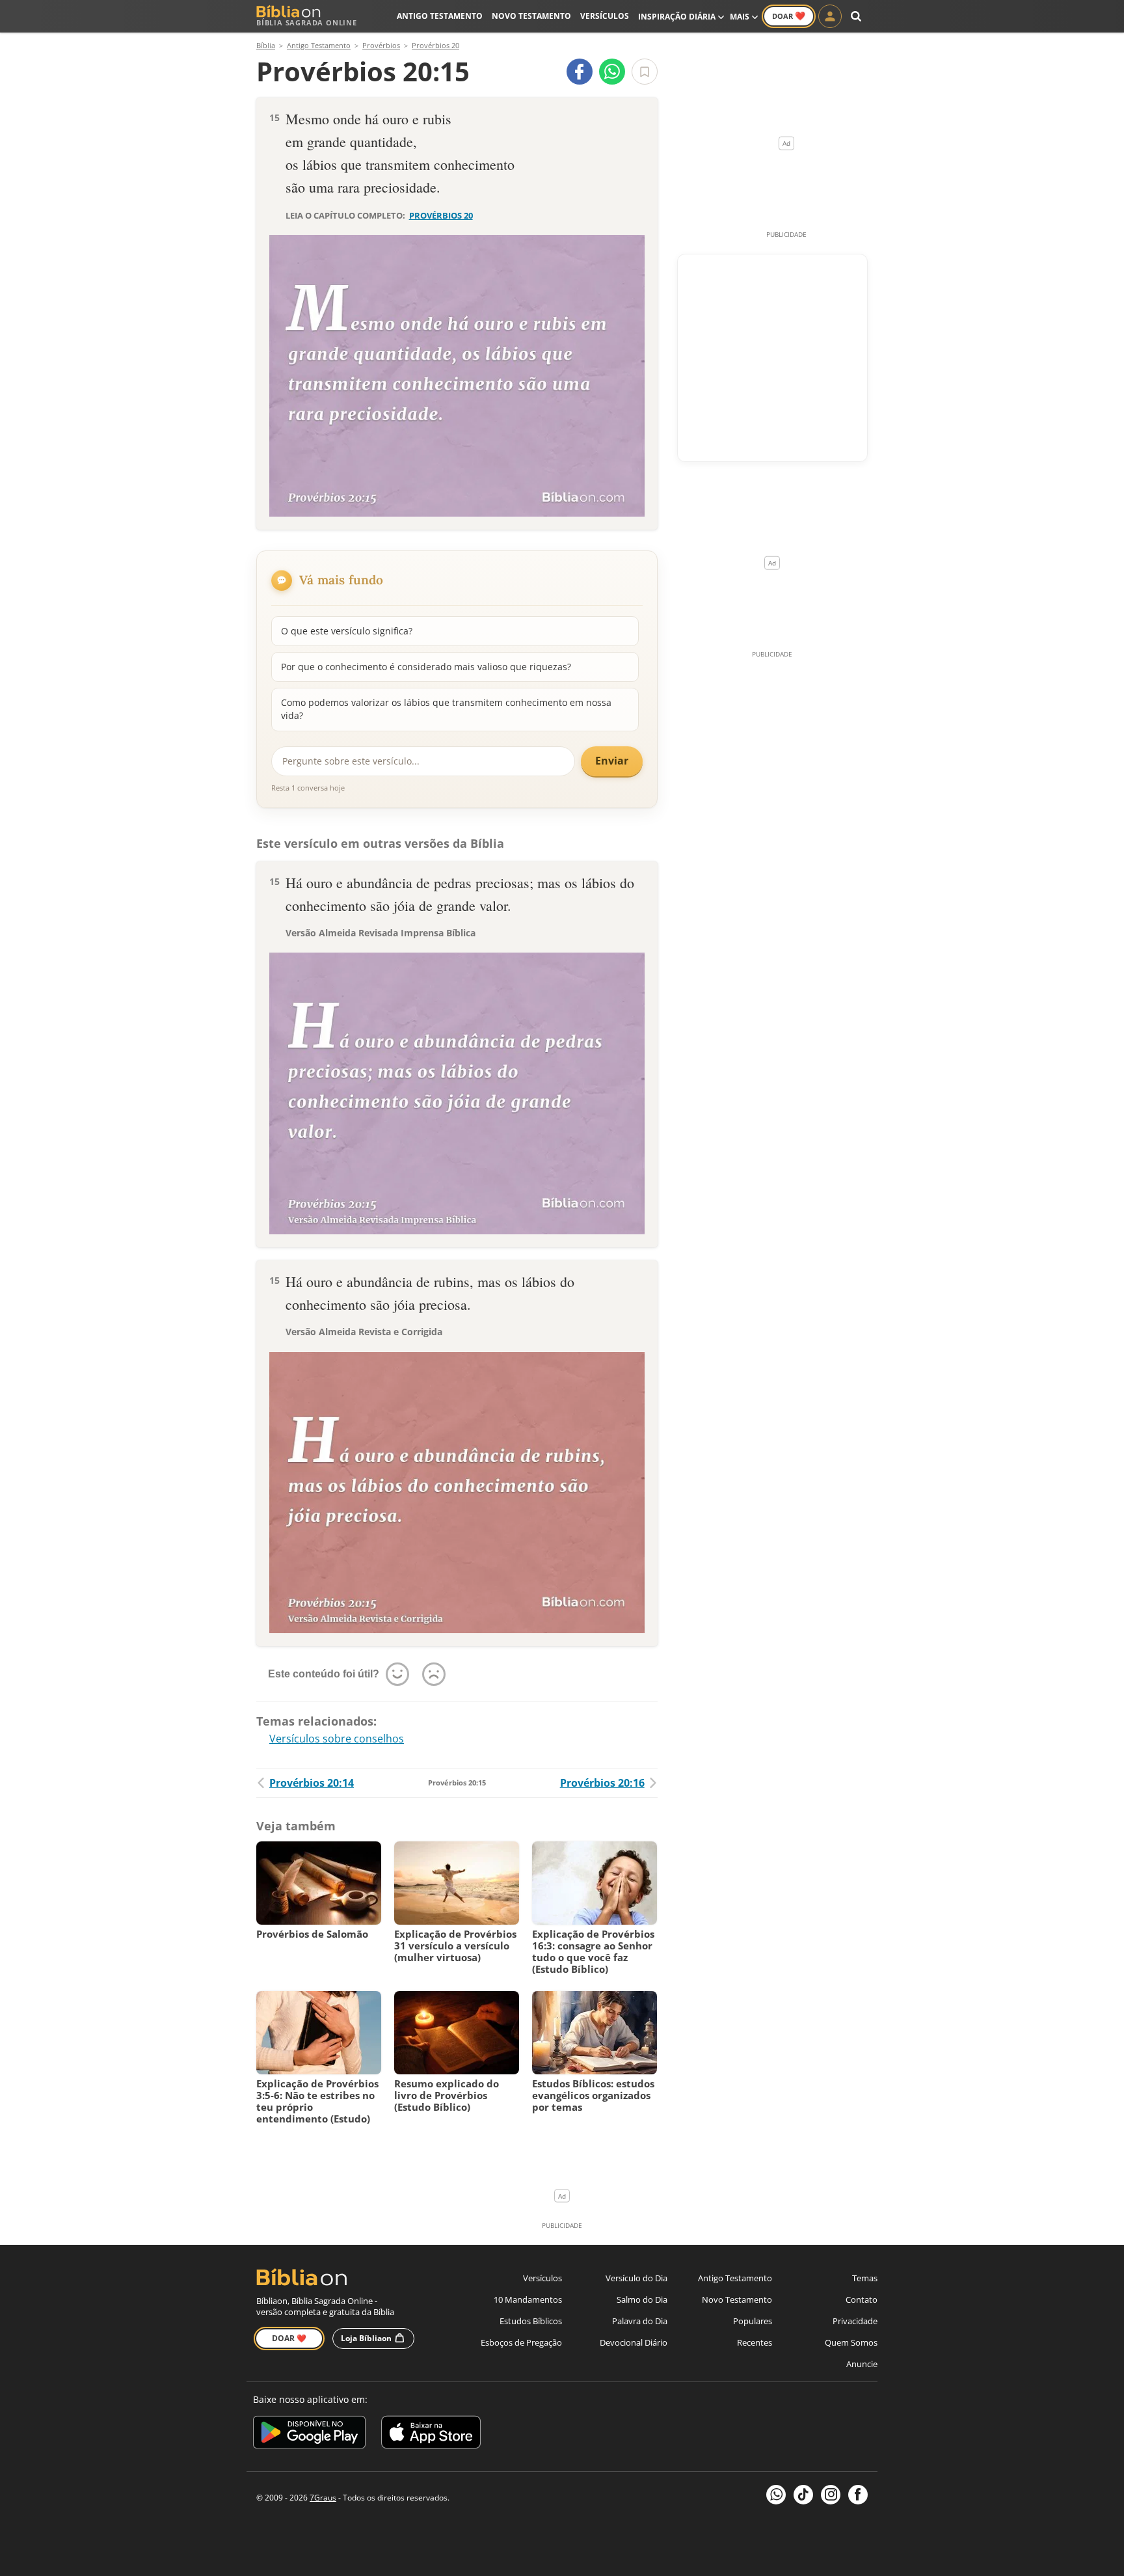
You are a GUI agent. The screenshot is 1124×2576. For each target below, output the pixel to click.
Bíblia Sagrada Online (307, 22)
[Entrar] (830, 16)
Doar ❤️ (289, 2338)
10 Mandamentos (528, 2299)
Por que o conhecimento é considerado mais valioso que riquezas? (426, 667)
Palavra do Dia (640, 2321)
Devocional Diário (634, 2342)
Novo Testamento (531, 16)
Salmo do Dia (642, 2299)
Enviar (612, 761)
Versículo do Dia (636, 2278)
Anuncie (862, 2364)
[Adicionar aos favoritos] (645, 72)
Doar (789, 16)
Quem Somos (851, 2342)
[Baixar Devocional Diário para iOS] (431, 2434)
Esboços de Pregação (521, 2342)
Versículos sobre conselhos (337, 1739)
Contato (862, 2299)
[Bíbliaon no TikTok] (803, 2495)
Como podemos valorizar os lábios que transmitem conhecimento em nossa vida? (446, 709)
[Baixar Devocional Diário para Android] (309, 2434)
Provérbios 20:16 (602, 1783)
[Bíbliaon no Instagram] (831, 2495)
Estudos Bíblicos (531, 2321)
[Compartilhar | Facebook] (580, 72)
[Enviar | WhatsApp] (612, 72)
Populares (753, 2321)
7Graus (323, 2498)
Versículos (605, 16)
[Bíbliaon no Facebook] (858, 2495)
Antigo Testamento (440, 16)
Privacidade (855, 2321)
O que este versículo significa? (347, 631)
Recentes (755, 2342)
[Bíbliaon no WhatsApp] (776, 2495)
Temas (865, 2278)
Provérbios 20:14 (312, 1783)
